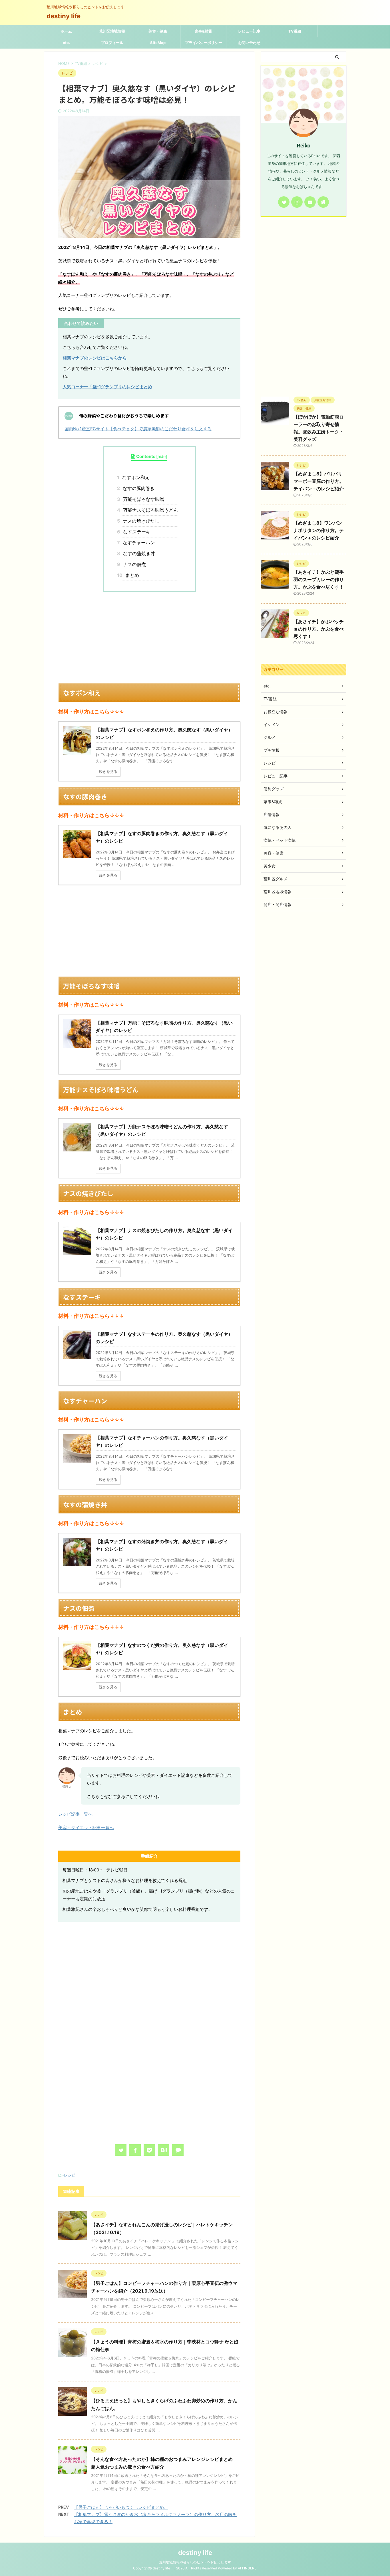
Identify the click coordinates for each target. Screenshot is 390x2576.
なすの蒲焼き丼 (138, 553)
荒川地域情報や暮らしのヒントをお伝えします (195, 2562)
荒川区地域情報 (112, 31)
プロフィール (112, 43)
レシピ (70, 2175)
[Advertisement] (149, 637)
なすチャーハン (138, 543)
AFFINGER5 (247, 2568)
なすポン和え (135, 477)
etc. (66, 43)
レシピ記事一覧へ (75, 1814)
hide (162, 456)
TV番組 (295, 31)
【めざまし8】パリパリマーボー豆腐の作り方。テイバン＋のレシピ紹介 (319, 481)
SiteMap (158, 43)
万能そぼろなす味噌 (142, 499)
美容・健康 (158, 31)
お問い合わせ (249, 43)
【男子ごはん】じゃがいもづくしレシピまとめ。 (121, 2507)
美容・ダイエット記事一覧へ (86, 1828)
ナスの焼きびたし (140, 521)
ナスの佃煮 (133, 564)
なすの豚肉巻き (138, 488)
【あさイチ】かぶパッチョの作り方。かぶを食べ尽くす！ (319, 629)
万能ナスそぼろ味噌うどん (149, 510)
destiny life (67, 16)
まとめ (130, 575)
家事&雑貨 (203, 31)
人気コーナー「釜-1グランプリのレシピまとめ (107, 387)
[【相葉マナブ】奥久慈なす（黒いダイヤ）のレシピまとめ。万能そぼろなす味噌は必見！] (164, 2150)
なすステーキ (136, 532)
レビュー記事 (249, 31)
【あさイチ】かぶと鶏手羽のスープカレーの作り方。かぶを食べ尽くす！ (319, 579)
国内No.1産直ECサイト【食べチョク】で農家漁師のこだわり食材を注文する (138, 429)
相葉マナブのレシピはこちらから (95, 358)
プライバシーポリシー (204, 43)
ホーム (66, 31)
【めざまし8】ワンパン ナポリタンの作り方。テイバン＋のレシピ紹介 (319, 530)
